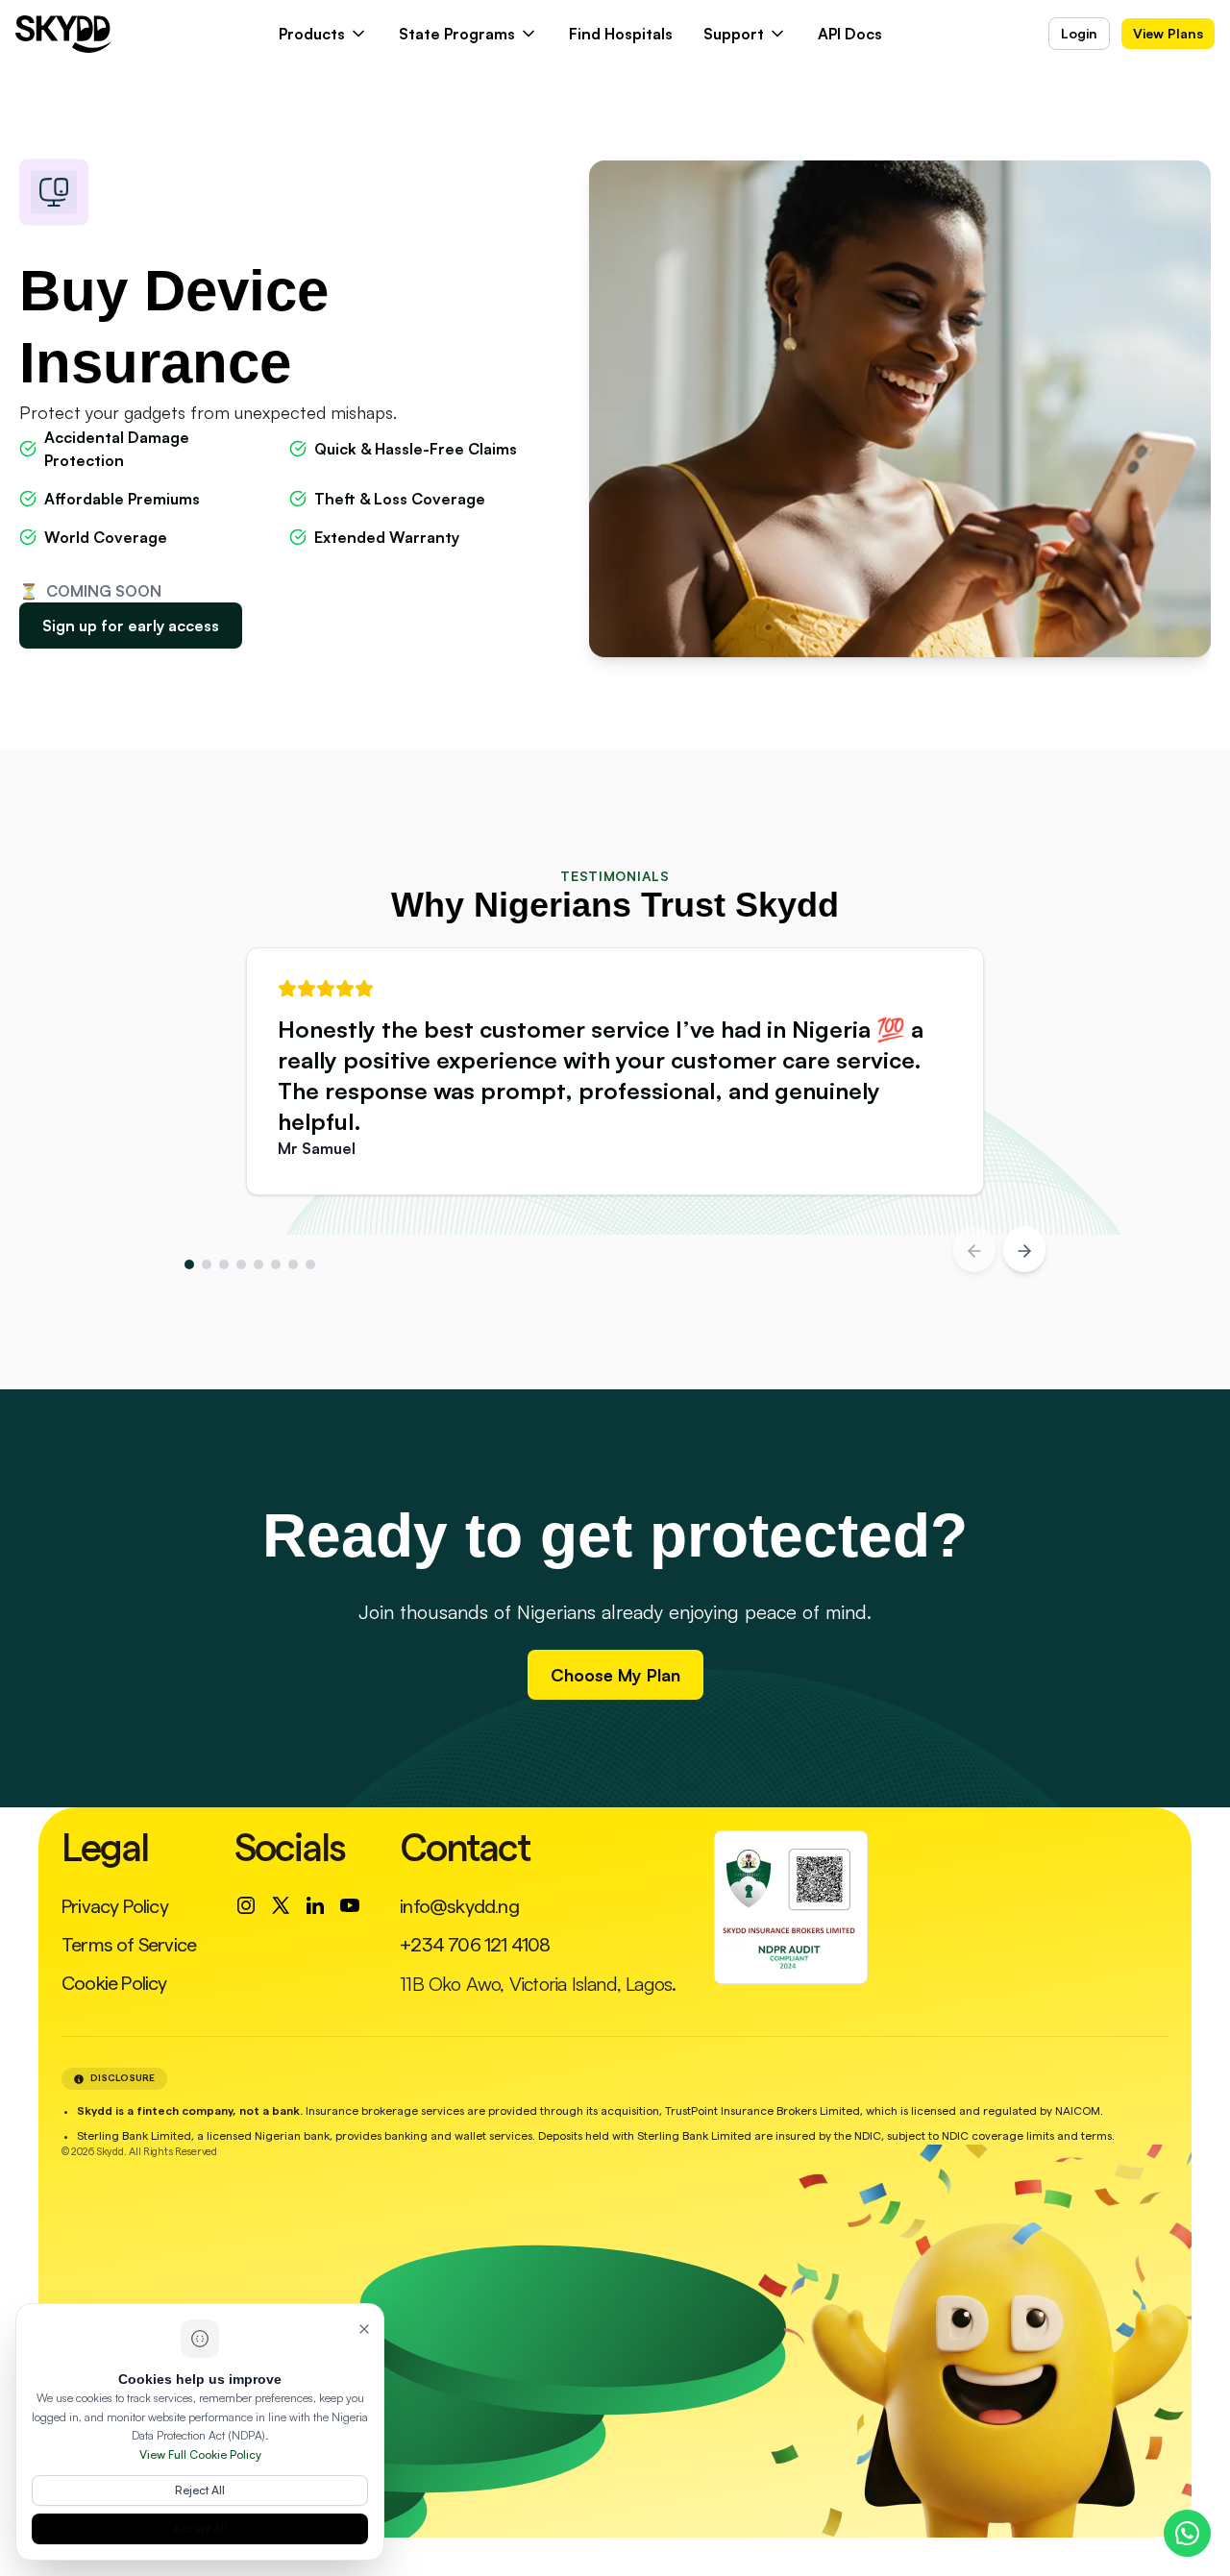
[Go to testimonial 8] (310, 1264)
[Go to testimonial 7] (293, 1264)
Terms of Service (129, 1946)
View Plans (1168, 33)
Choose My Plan (615, 1675)
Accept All (200, 2528)
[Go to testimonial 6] (276, 1264)
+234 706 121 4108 (475, 1946)
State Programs (457, 34)
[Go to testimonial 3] (224, 1264)
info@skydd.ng (459, 1907)
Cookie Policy (114, 1984)
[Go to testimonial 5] (258, 1264)
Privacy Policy (115, 1907)
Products (312, 34)
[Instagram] (246, 1905)
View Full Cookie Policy (200, 2454)
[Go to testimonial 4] (241, 1264)
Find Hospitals (621, 34)
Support (734, 34)
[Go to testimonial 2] (207, 1264)
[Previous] (974, 1249)
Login (1079, 33)
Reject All (200, 2490)
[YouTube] (350, 1905)
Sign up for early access (131, 626)
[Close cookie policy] (364, 2327)
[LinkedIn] (315, 1905)
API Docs (850, 34)
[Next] (1024, 1249)
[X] (281, 1905)
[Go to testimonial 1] (189, 1264)
